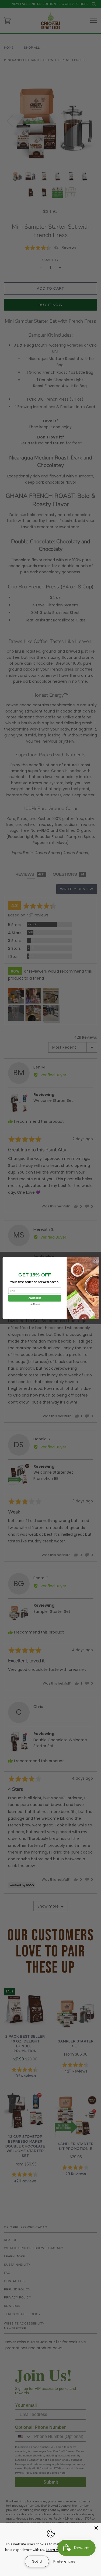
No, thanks (35, 1304)
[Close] (96, 2528)
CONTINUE (34, 1298)
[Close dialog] (95, 1260)
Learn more (55, 2550)
